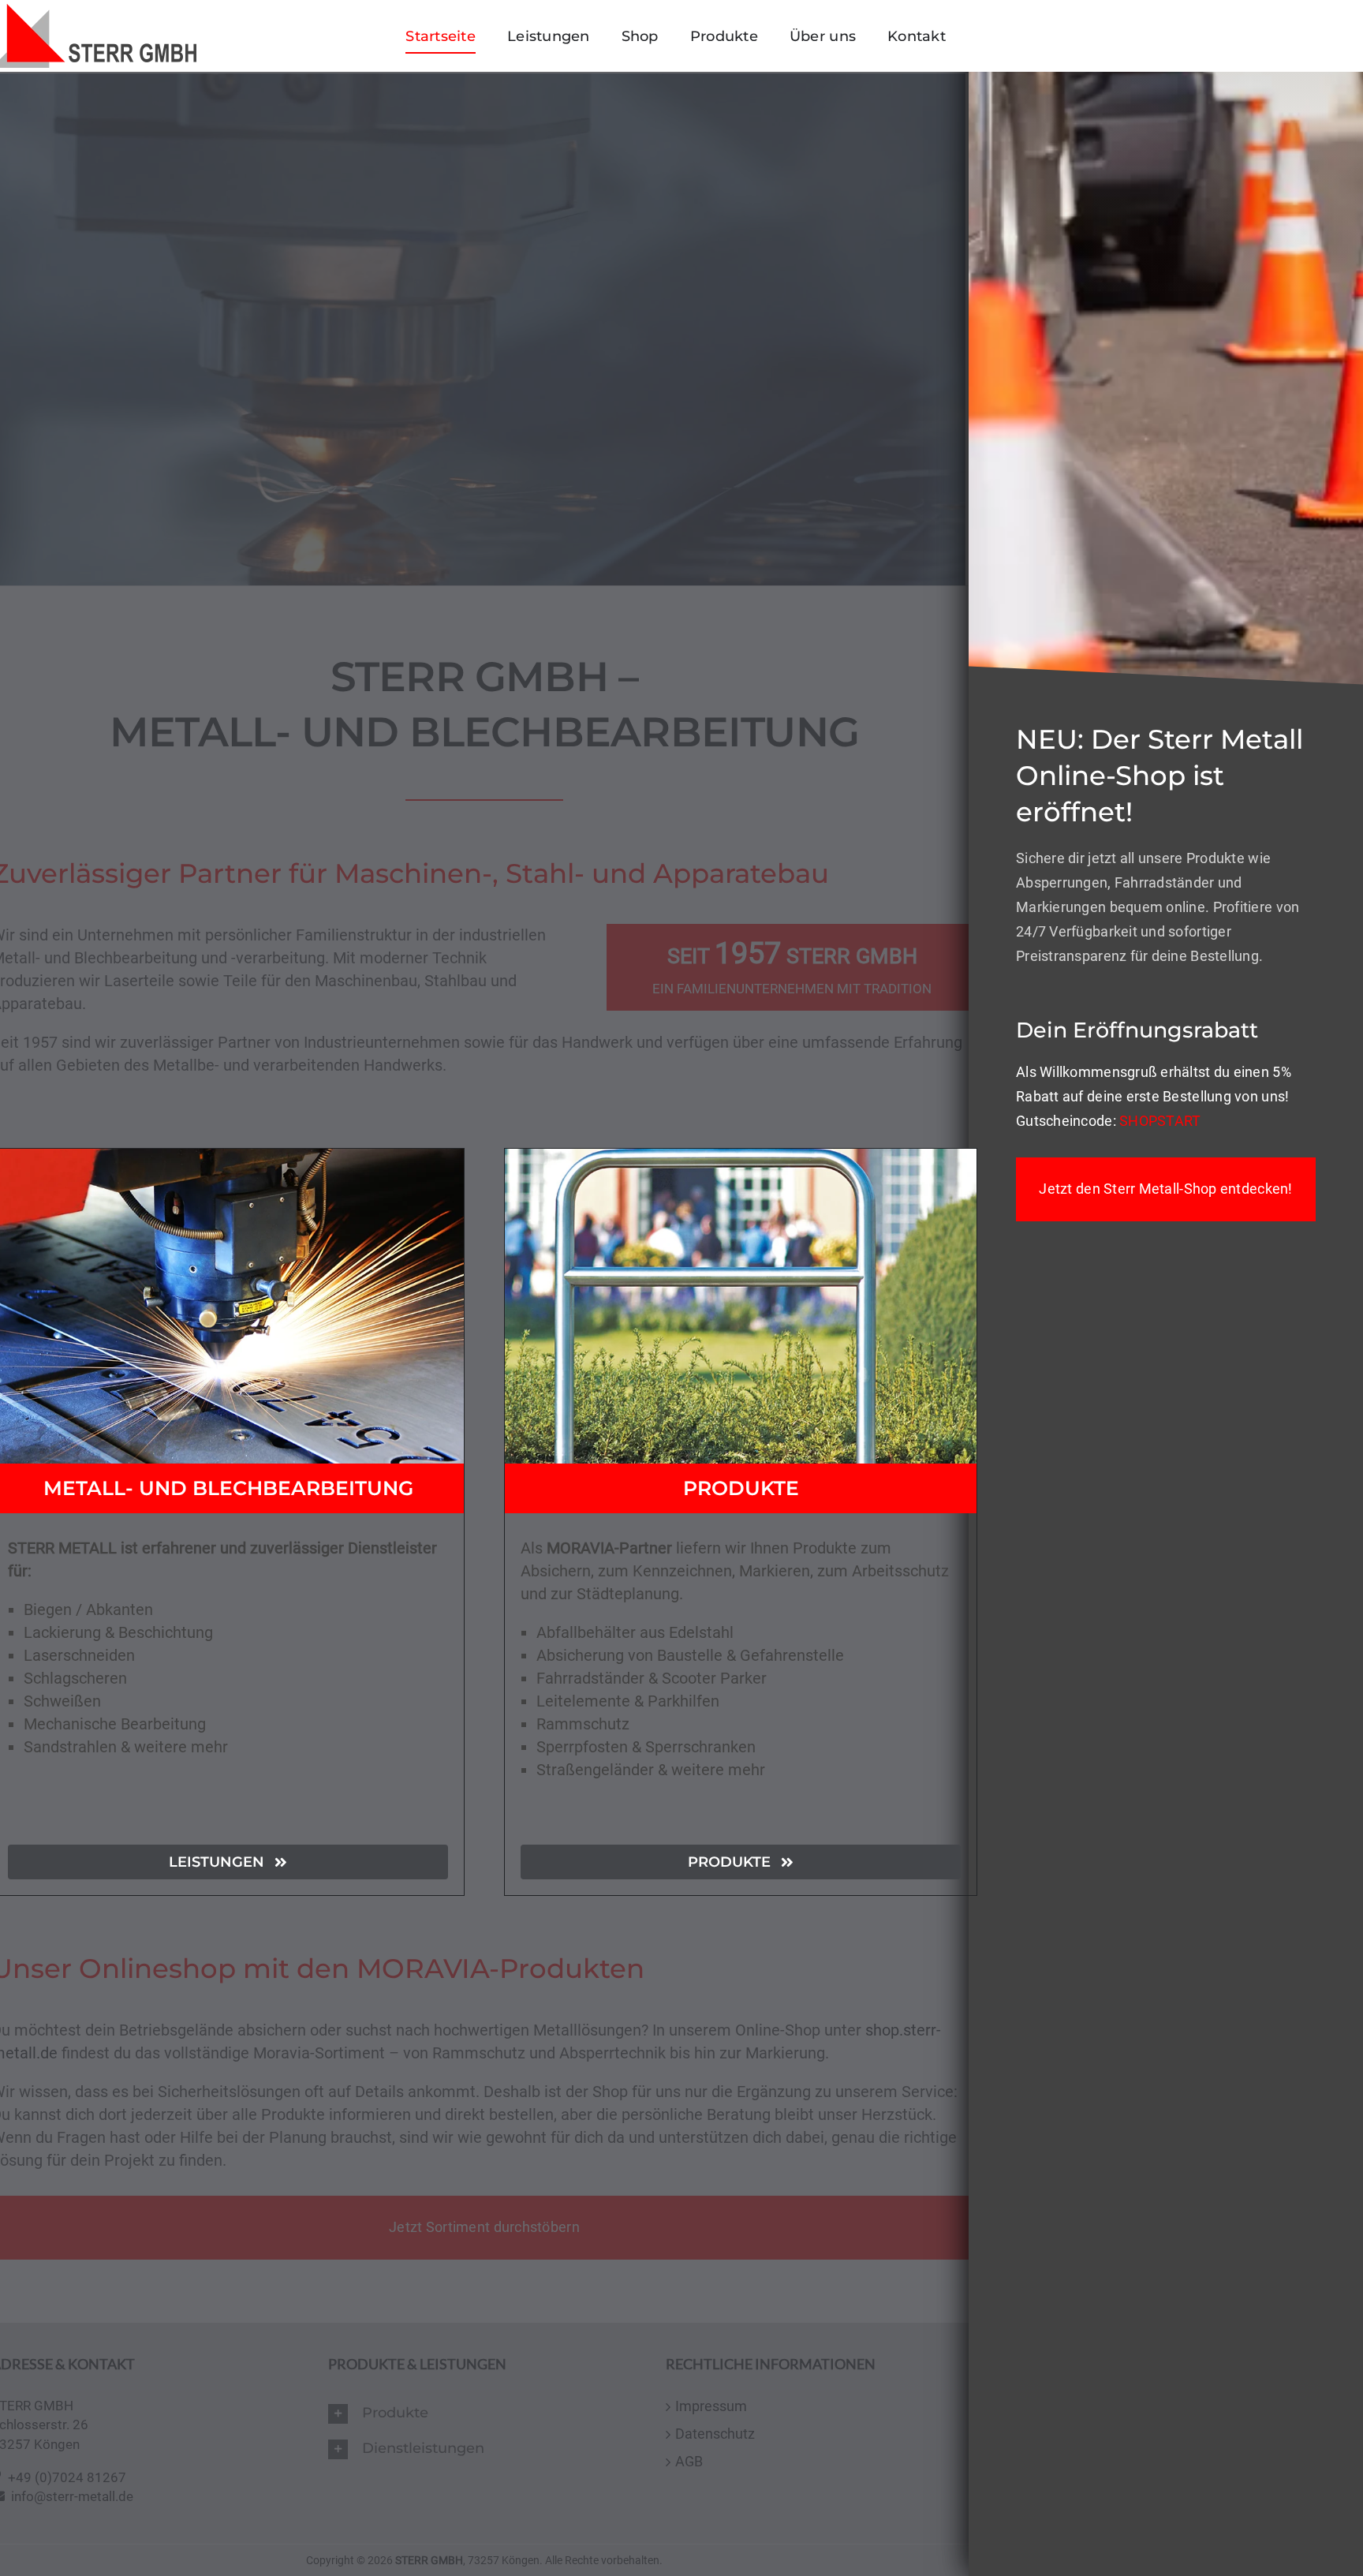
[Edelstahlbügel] (741, 1157)
